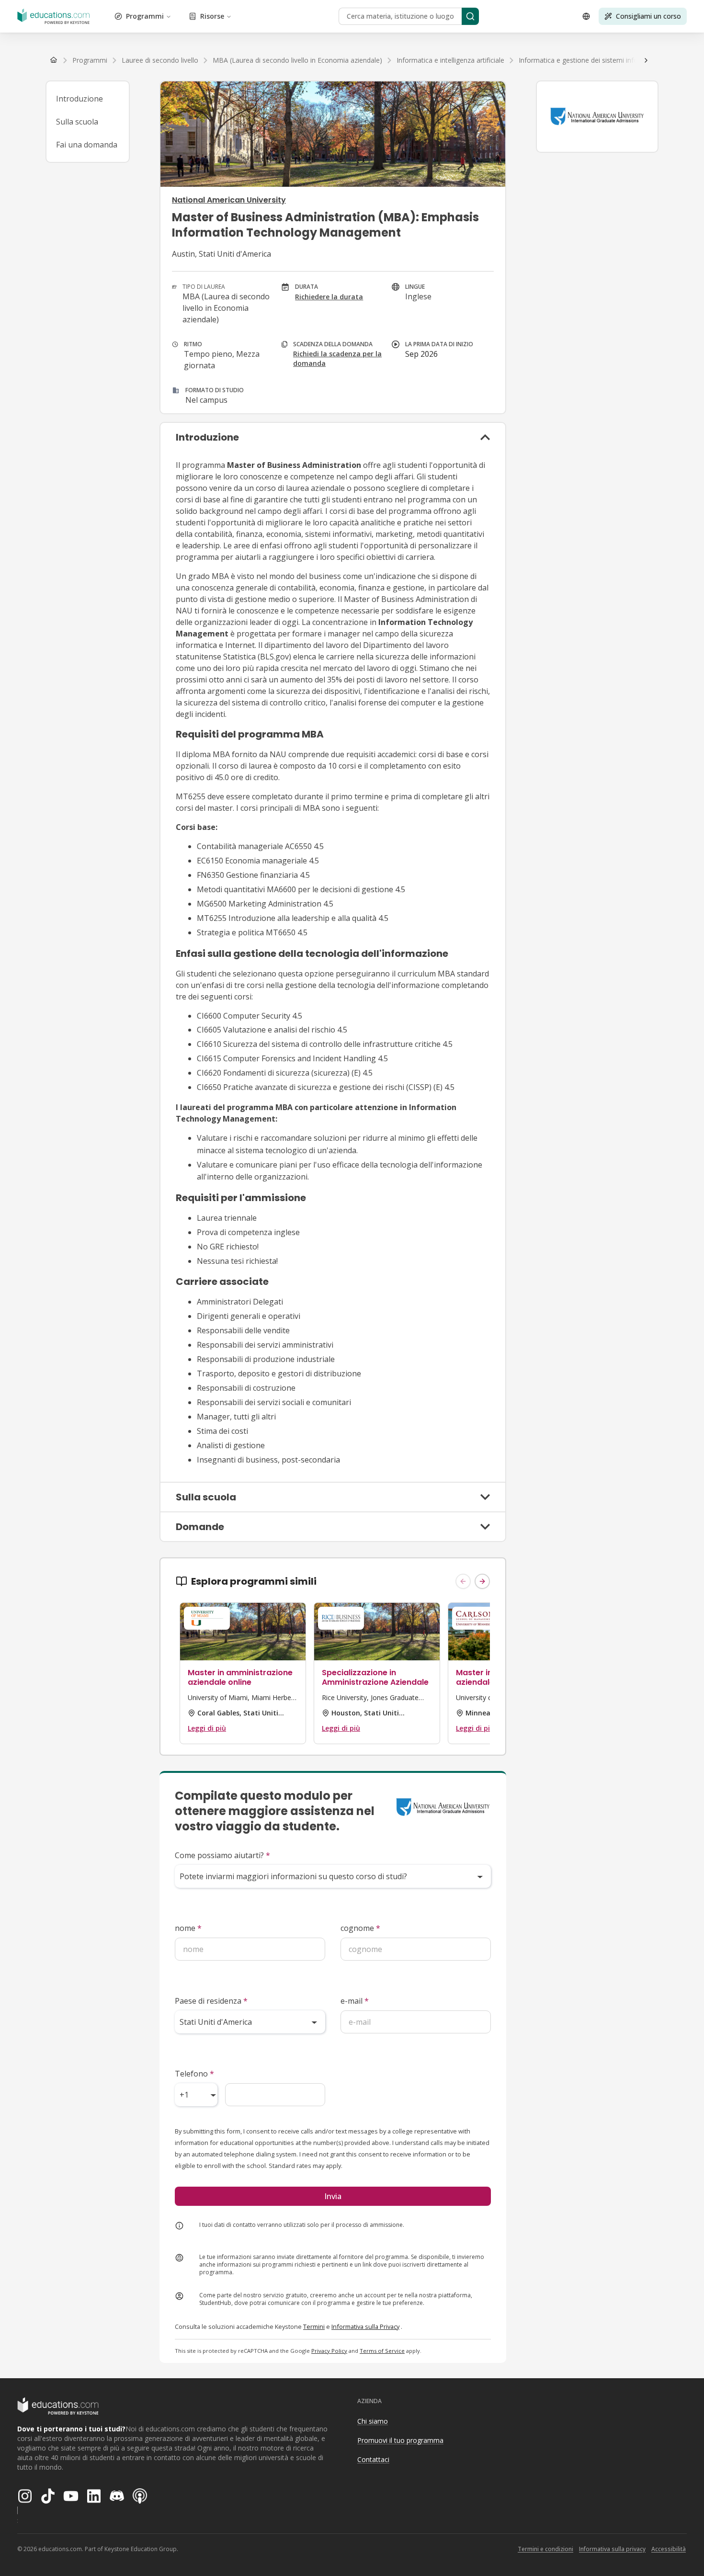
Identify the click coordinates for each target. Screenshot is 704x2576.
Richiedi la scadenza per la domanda (337, 358)
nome (188, 1928)
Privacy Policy (329, 2351)
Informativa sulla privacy (612, 2549)
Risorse (212, 16)
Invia (333, 2196)
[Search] (470, 16)
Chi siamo (373, 2421)
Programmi (145, 16)
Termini (314, 2326)
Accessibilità (669, 2549)
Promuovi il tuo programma (400, 2440)
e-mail (355, 2001)
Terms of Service (382, 2351)
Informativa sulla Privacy (365, 2326)
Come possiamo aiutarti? (222, 1855)
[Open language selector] (586, 16)
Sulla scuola (77, 122)
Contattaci (373, 2459)
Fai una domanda (87, 145)
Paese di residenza (211, 2001)
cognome (360, 1928)
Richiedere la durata (329, 297)
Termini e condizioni (545, 2549)
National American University (229, 200)
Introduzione (79, 99)
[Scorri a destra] (646, 60)
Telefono (194, 2074)
